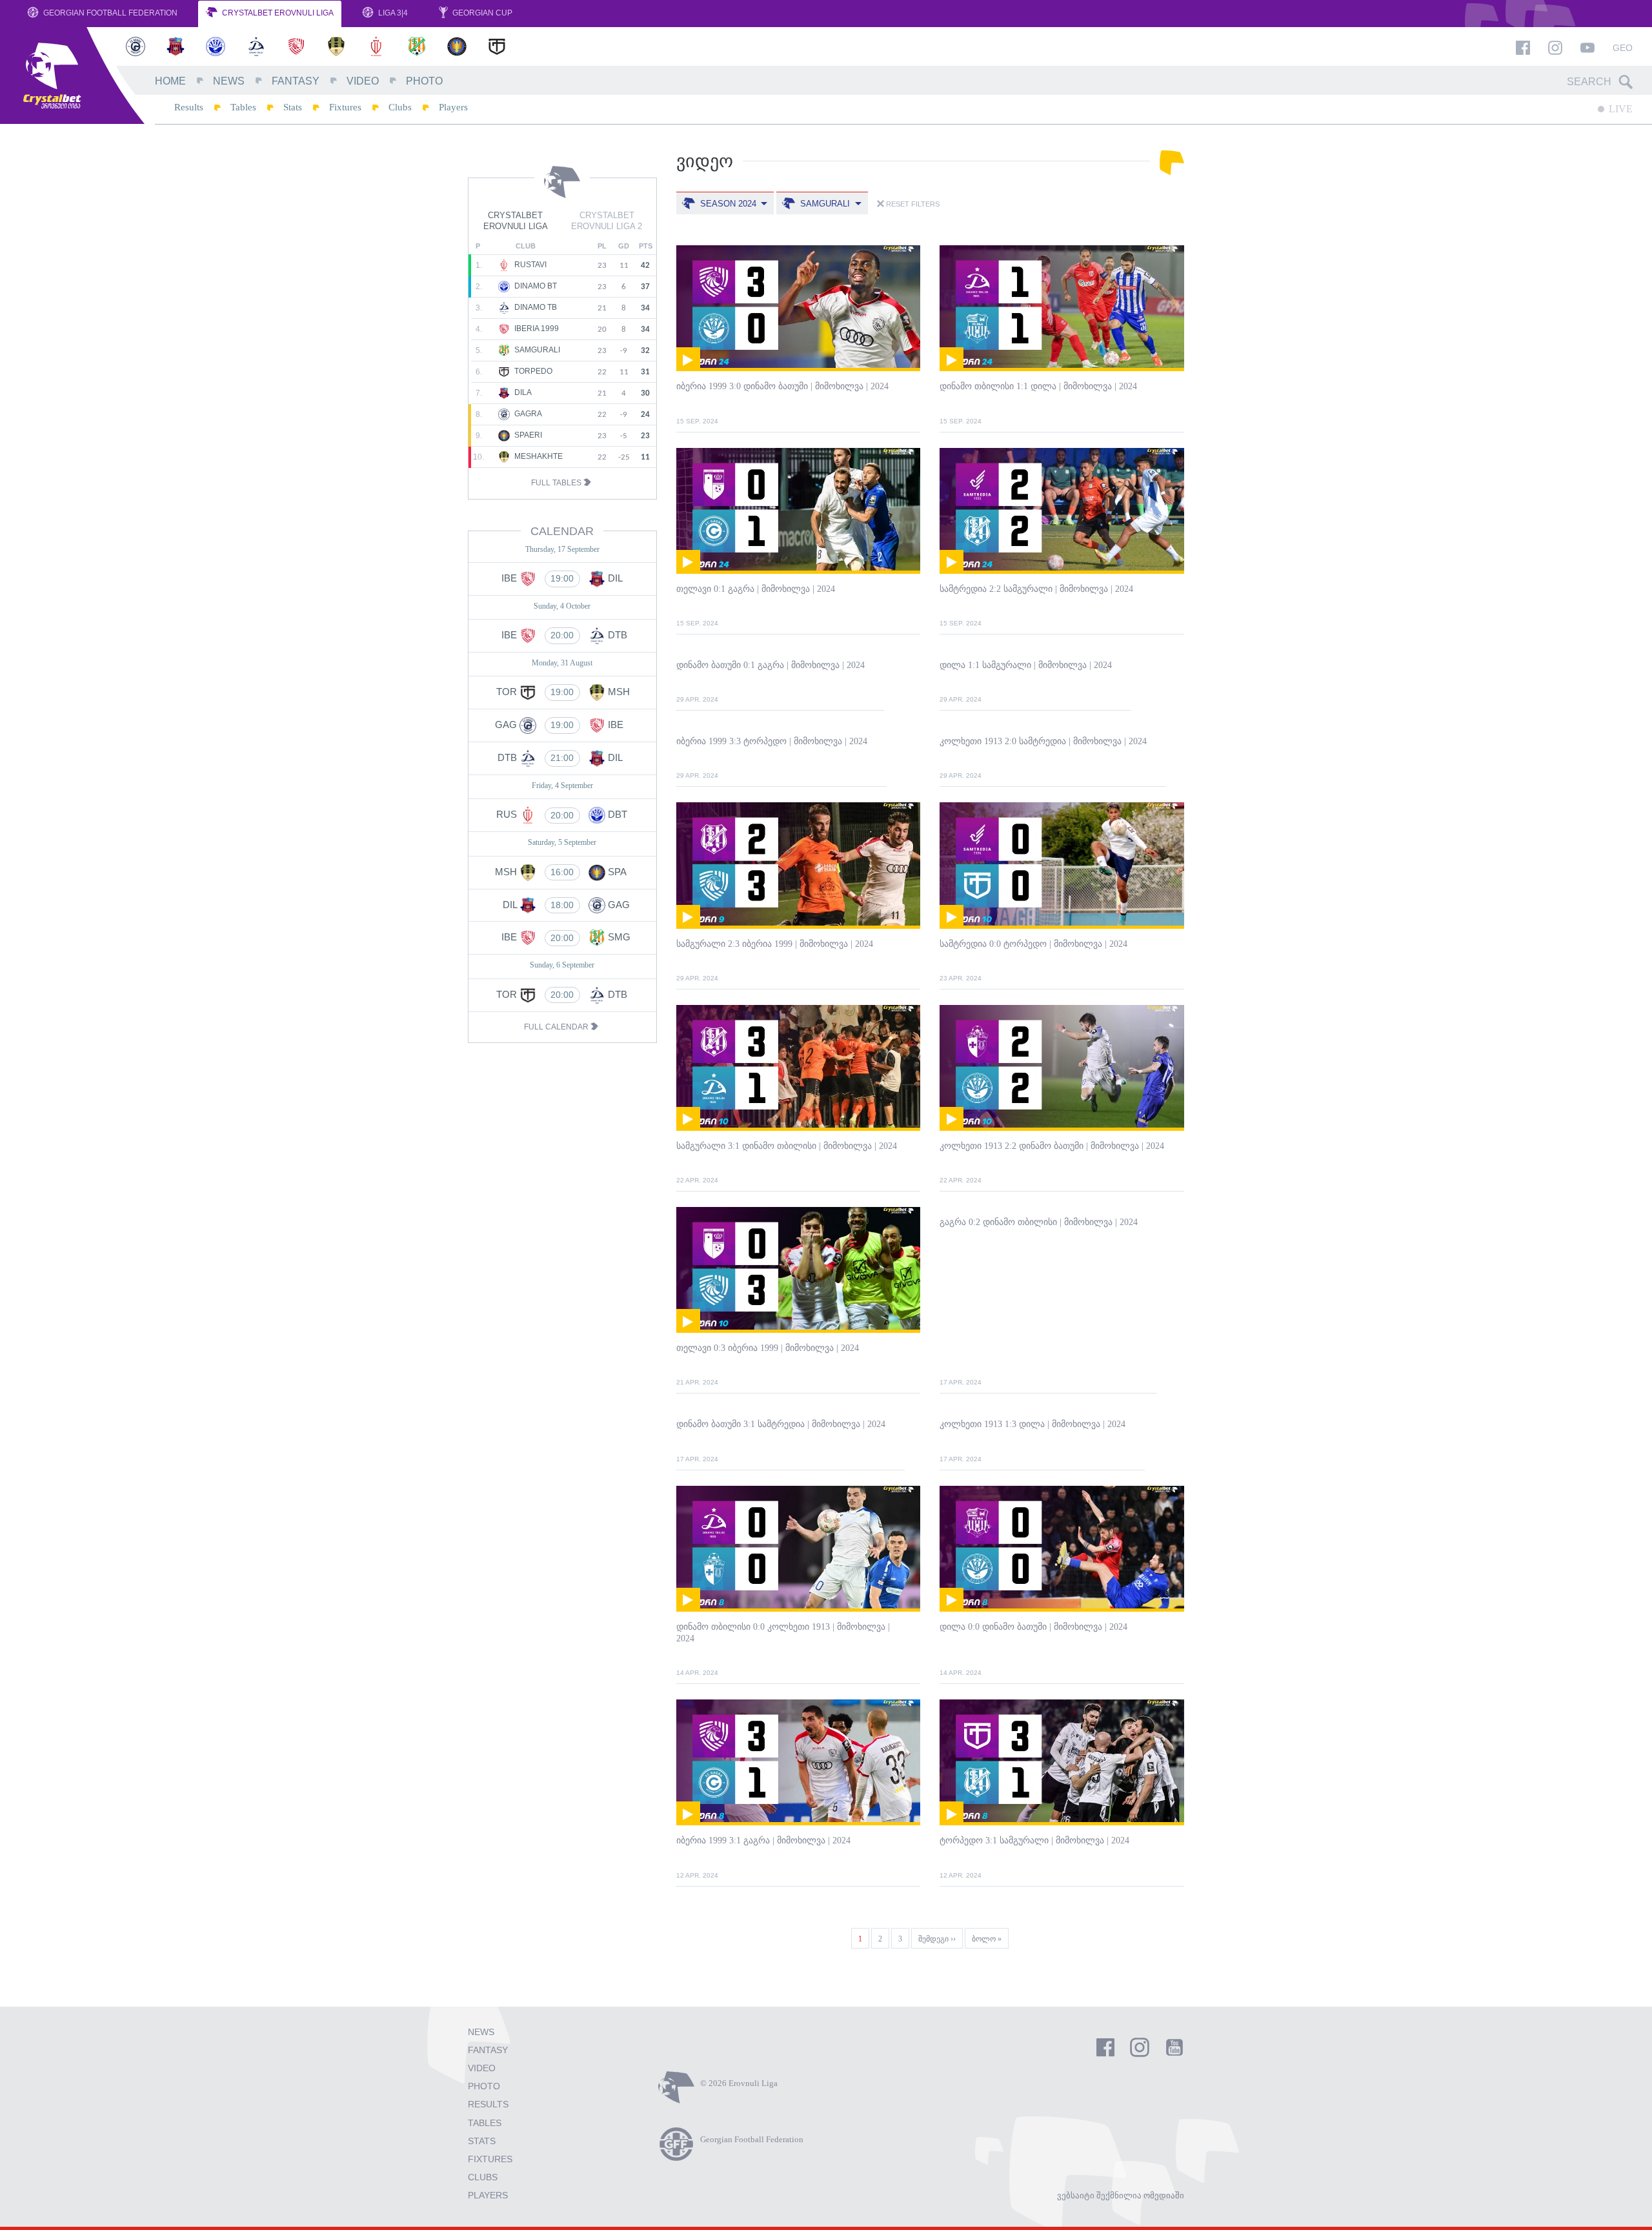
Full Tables (557, 483)
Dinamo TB (535, 308)
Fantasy (296, 81)
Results (189, 107)
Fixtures (345, 107)
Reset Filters (912, 204)
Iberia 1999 (536, 329)
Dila (522, 393)
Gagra (527, 414)
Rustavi (529, 265)
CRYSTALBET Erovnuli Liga (516, 221)
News (229, 81)
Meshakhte (538, 457)
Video (363, 81)
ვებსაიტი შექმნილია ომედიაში (1121, 2195)
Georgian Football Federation (109, 13)
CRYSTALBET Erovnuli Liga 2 (607, 221)
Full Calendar (557, 1027)
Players (453, 107)
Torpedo (532, 372)
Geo (1623, 48)
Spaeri (527, 436)
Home (170, 81)
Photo (424, 81)
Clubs (400, 107)
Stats (293, 107)
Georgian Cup (481, 13)
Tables (243, 107)
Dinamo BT (535, 287)
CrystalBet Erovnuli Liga (277, 13)
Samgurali (536, 350)
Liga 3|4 (392, 13)
